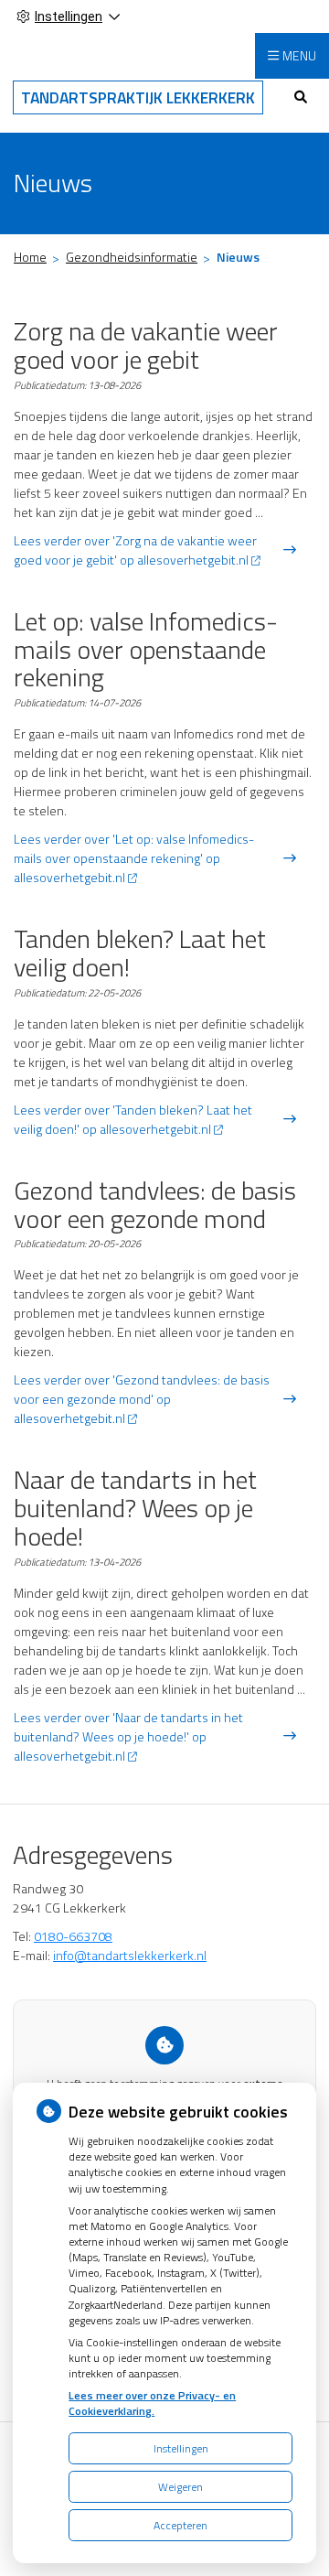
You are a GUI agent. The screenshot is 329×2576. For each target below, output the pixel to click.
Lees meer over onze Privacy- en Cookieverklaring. (152, 2403)
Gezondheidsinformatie (132, 257)
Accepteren (180, 2525)
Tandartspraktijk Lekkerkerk (138, 97)
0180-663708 (73, 1936)
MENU (299, 55)
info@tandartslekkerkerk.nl (130, 1955)
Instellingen (181, 2448)
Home (30, 257)
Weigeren (180, 2487)
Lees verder (135, 550)
